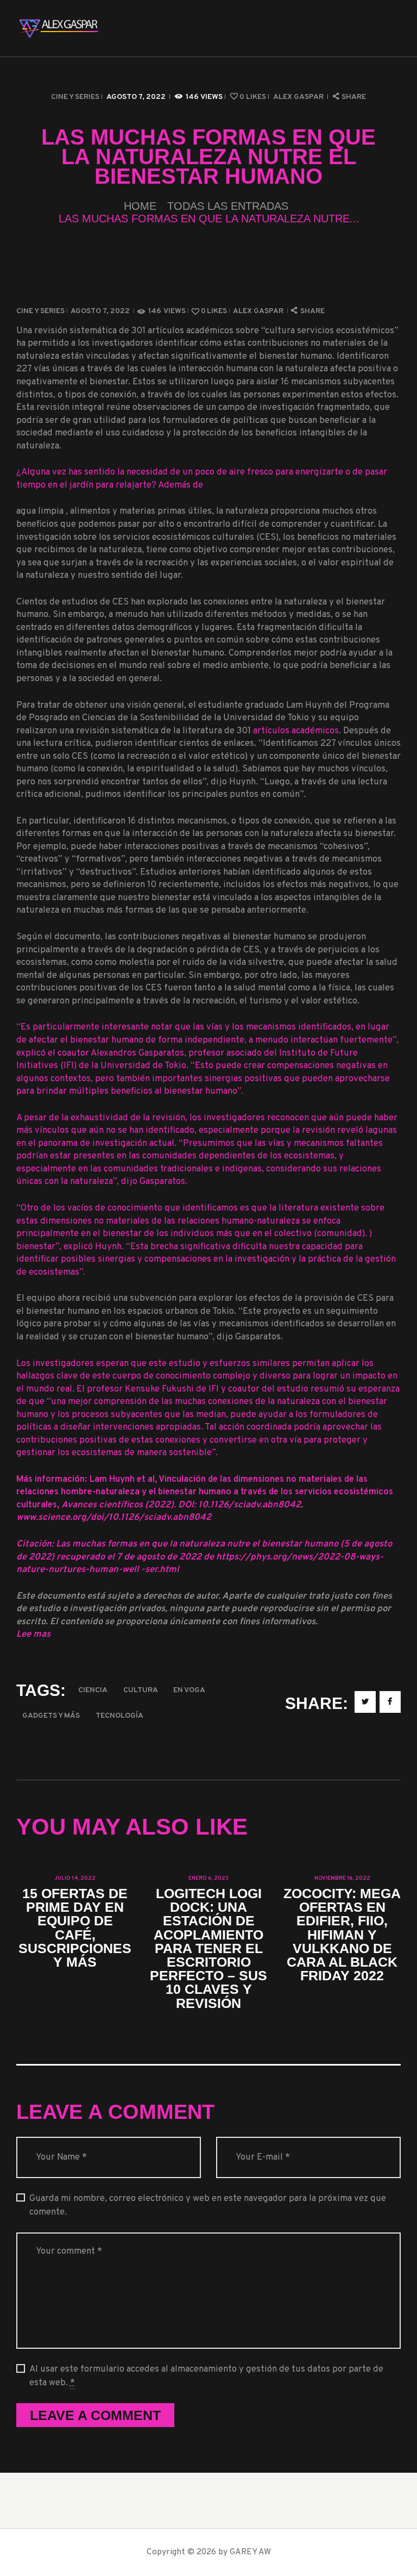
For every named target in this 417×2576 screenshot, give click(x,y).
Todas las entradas (228, 206)
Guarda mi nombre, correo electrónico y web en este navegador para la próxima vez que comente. (208, 2205)
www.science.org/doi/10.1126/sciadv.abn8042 (114, 1517)
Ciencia (93, 1690)
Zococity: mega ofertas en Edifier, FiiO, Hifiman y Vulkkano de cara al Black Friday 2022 (342, 1935)
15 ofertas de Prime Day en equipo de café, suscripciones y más (75, 1928)
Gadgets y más (51, 1716)
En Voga (189, 1690)
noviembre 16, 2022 (342, 1878)
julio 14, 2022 (75, 1878)
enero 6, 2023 (208, 1878)
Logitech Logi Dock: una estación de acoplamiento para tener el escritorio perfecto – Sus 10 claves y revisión (208, 1948)
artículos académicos (296, 731)
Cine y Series (75, 97)
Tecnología (119, 1716)
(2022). (162, 1505)
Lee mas (33, 1634)
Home (140, 206)
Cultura (141, 1690)
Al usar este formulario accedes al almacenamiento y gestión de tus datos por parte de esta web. (206, 2376)
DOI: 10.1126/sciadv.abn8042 (239, 1505)
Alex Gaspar (299, 97)
